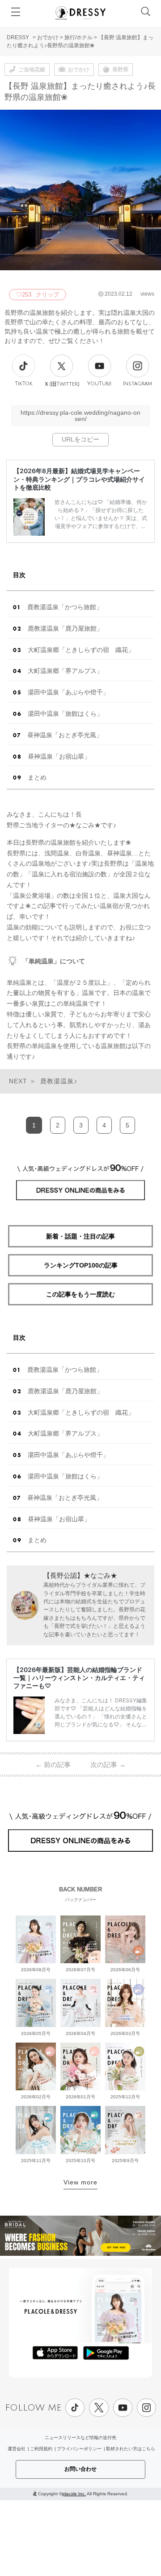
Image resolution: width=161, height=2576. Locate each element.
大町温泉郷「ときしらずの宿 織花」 (81, 650)
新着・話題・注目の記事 (80, 1236)
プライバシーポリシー (79, 2449)
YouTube (100, 384)
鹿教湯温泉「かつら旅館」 (65, 607)
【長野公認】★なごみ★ (80, 1575)
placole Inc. (74, 2494)
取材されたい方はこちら (131, 2449)
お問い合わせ (80, 2469)
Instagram (138, 384)
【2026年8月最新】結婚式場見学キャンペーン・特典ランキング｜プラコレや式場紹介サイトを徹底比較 (79, 479)
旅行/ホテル (78, 37)
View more (80, 2182)
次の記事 (108, 1765)
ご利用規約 (41, 2449)
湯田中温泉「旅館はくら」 (65, 714)
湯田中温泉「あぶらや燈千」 (68, 692)
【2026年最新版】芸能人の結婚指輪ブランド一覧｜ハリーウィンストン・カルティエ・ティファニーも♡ (79, 1678)
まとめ (37, 777)
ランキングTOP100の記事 (81, 1265)
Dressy (80, 13)
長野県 (120, 70)
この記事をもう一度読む (80, 1294)
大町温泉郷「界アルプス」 (65, 671)
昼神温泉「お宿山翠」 (59, 756)
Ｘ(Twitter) (62, 384)
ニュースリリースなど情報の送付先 (80, 2438)
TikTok (24, 384)
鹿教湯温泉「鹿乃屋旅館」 (65, 628)
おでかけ (48, 37)
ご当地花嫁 (32, 70)
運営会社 (17, 2449)
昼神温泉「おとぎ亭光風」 (65, 735)
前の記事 (53, 1765)
